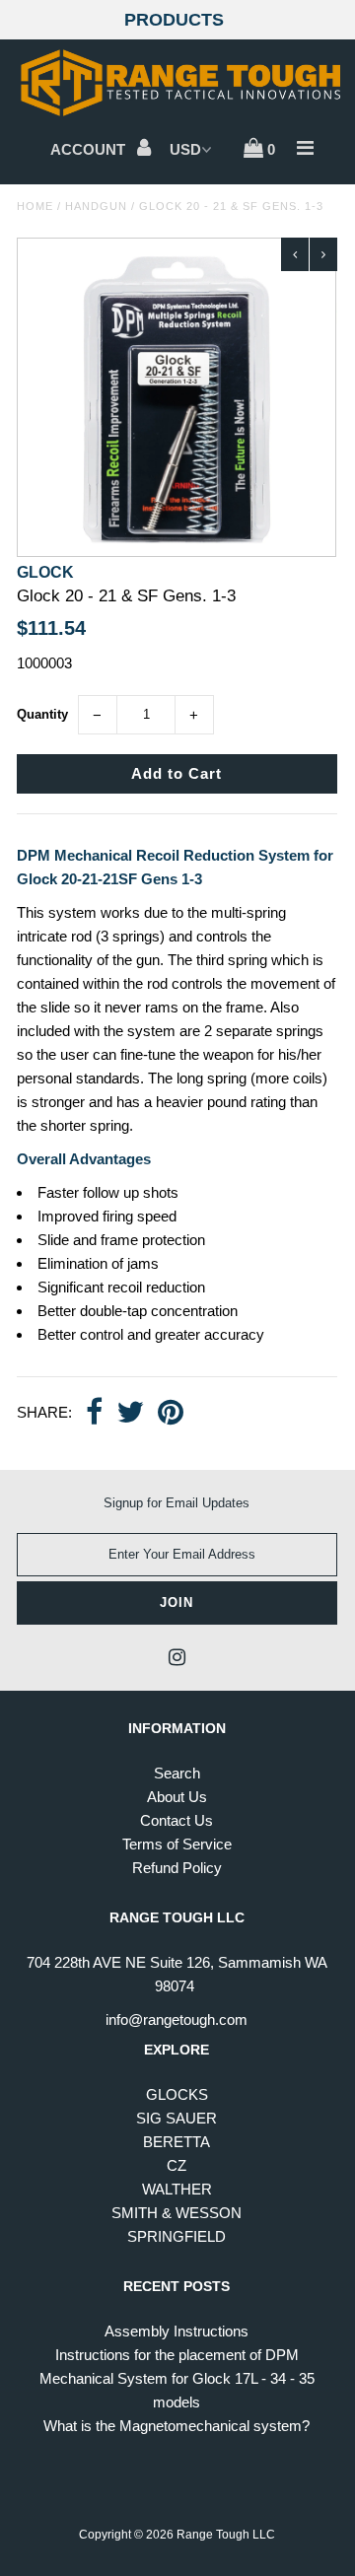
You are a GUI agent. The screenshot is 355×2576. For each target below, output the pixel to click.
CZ (177, 2165)
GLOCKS (177, 2094)
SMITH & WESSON (177, 2213)
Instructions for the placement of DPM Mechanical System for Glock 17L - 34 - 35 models (177, 2378)
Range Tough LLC (226, 2535)
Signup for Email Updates (177, 1503)
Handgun (96, 206)
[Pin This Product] (171, 1414)
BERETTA (177, 2142)
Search (177, 1773)
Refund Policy (177, 1868)
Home (35, 206)
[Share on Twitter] (130, 1414)
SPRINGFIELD (177, 2236)
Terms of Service (177, 1844)
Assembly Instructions (177, 2331)
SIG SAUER (177, 2118)
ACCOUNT (90, 149)
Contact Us (177, 1820)
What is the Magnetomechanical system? (177, 2426)
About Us (177, 1797)
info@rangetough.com (177, 2019)
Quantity (42, 714)
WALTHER (177, 2189)
